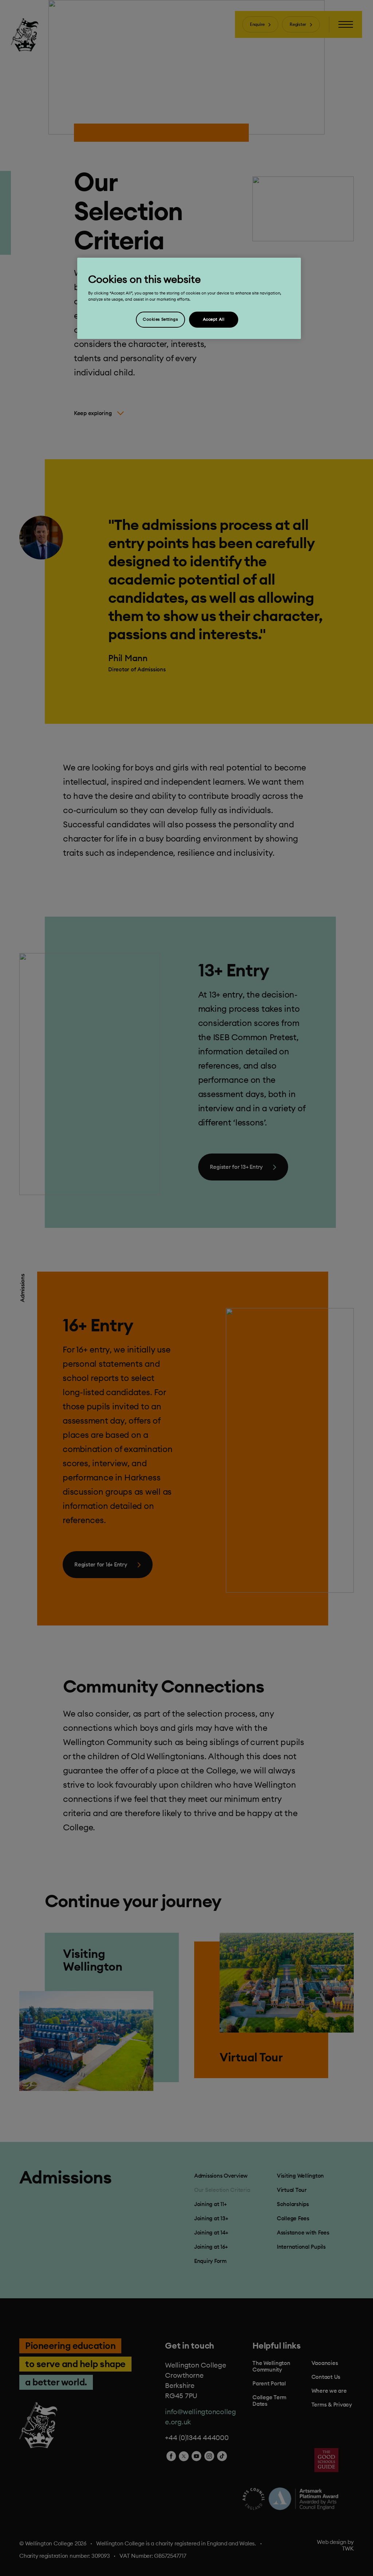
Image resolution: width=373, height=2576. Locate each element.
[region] (189, 298)
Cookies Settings (160, 319)
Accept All (214, 319)
